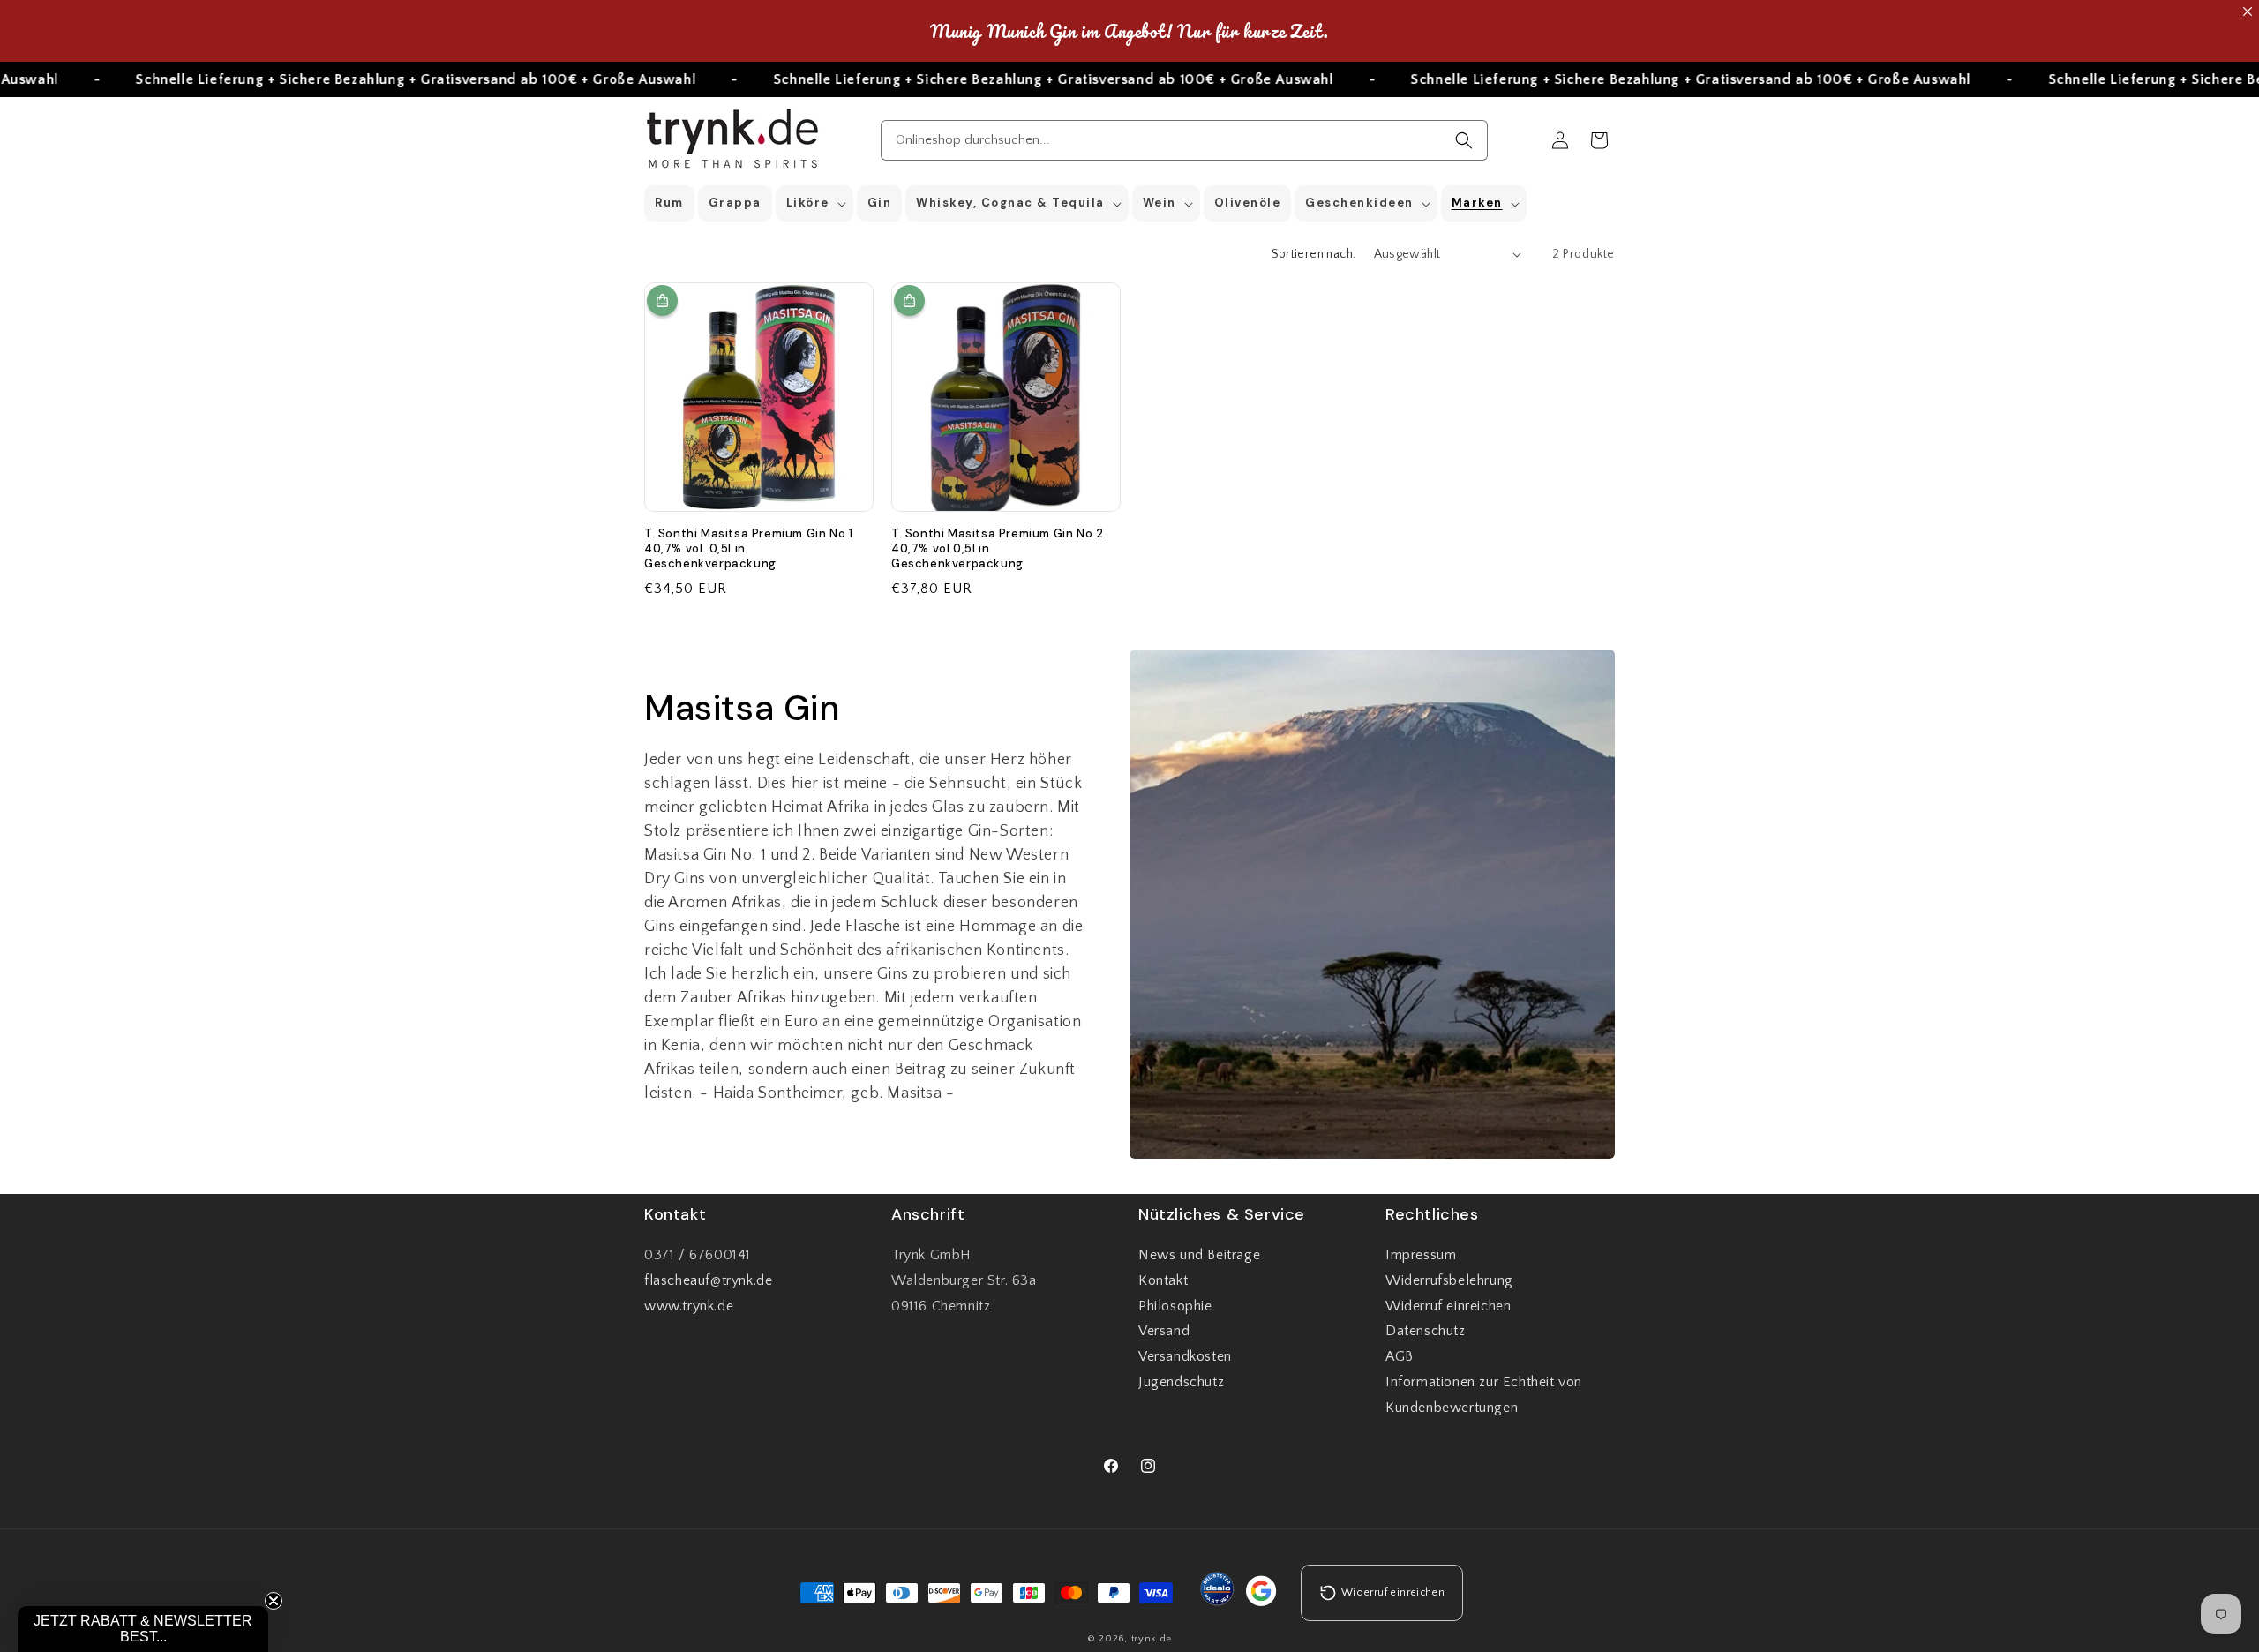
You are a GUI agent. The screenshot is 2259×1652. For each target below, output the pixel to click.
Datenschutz (1426, 1332)
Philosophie (1175, 1306)
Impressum (1421, 1255)
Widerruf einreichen (1448, 1306)
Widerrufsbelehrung (1449, 1280)
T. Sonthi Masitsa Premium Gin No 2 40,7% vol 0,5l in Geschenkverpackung (997, 549)
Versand (1164, 1332)
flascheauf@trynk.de (708, 1280)
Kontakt (1163, 1280)
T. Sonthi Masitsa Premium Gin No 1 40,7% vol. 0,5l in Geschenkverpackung (748, 549)
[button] (814, 203)
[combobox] (1185, 140)
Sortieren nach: (1314, 254)
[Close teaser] (274, 1601)
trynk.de (1152, 1640)
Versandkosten (1185, 1356)
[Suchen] (1464, 140)
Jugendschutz (1181, 1382)
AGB (1400, 1356)
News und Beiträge (1199, 1255)
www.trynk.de (689, 1306)
